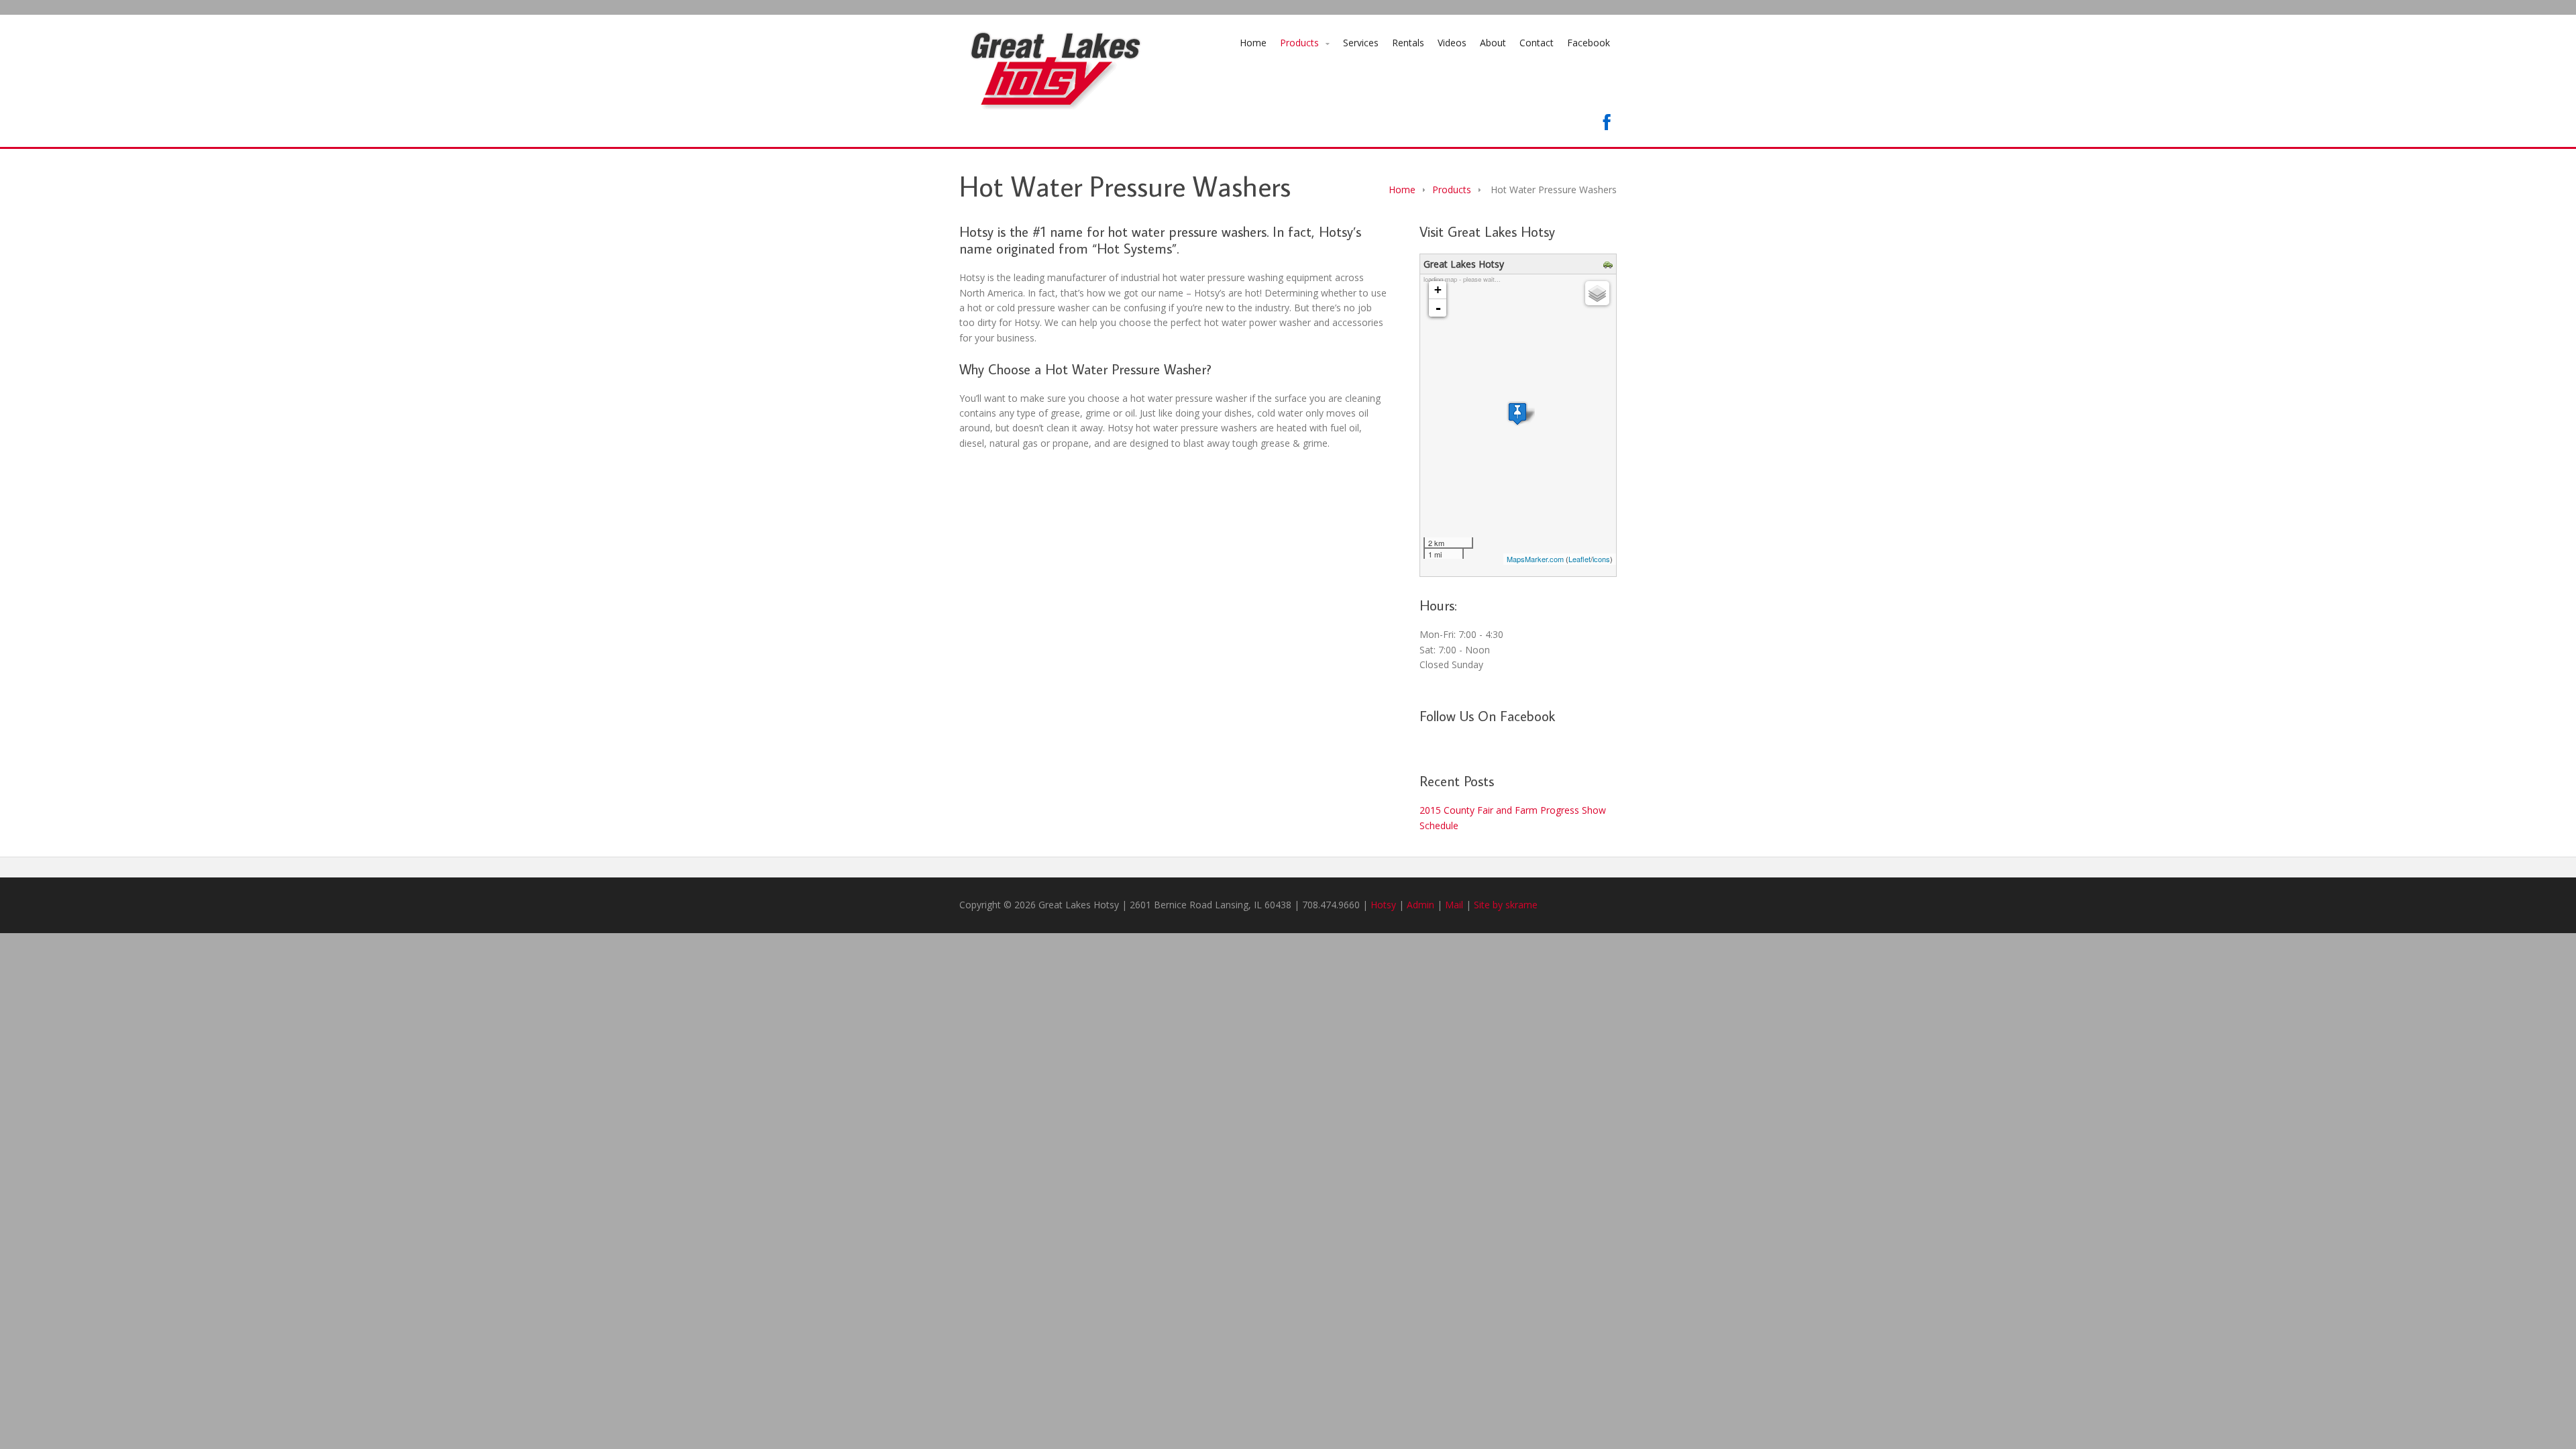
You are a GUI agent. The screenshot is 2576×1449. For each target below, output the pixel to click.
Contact (1537, 43)
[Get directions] (1610, 265)
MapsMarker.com (1535, 559)
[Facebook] (1607, 122)
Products (1299, 43)
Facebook (1589, 43)
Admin (1420, 905)
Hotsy (1383, 905)
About (1493, 43)
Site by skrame (1506, 905)
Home (1253, 43)
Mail (1454, 905)
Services (1361, 43)
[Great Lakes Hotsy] (1517, 414)
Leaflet (1579, 559)
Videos (1452, 43)
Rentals (1408, 43)
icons (1601, 559)
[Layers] (1597, 293)
